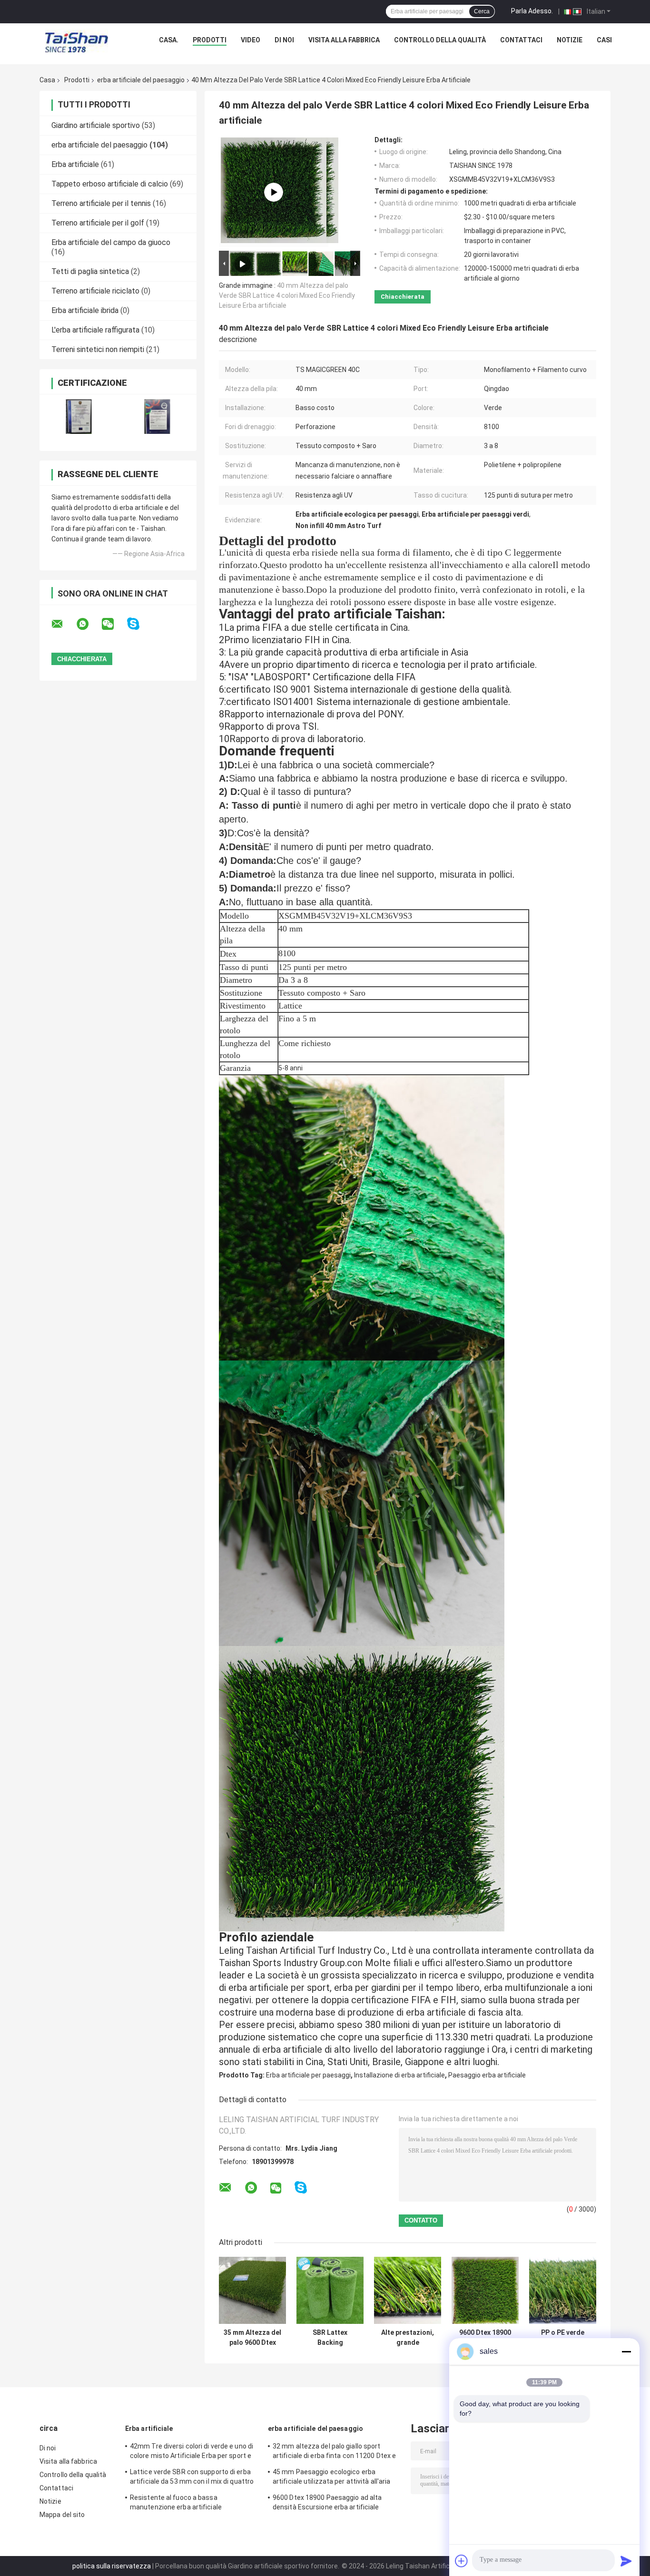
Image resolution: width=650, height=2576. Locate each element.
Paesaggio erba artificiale (487, 2075)
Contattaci (521, 40)
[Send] (626, 2561)
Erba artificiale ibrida (85, 310)
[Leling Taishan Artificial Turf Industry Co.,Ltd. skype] (139, 624)
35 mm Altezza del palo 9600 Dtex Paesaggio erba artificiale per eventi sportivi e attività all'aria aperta (252, 2338)
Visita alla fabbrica (344, 40)
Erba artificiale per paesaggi (308, 2075)
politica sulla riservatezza (112, 2566)
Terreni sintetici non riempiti (98, 349)
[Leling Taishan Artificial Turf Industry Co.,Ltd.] (77, 42)
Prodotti (210, 40)
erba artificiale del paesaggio (141, 80)
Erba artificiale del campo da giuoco (111, 242)
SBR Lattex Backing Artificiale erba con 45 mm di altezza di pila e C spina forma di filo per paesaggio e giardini (330, 2338)
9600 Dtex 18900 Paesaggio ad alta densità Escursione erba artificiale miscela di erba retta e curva (485, 2338)
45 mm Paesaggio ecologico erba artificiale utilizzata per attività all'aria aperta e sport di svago (331, 2478)
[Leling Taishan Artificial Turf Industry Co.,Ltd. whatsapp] (89, 624)
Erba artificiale (75, 164)
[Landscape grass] (274, 192)
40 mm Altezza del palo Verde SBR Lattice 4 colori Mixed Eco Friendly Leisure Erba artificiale (287, 295)
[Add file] (462, 2561)
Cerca (482, 11)
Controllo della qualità (440, 40)
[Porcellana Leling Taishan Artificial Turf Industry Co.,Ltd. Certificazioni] (79, 416)
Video (251, 40)
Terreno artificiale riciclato (95, 291)
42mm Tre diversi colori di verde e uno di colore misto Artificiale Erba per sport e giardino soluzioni (192, 2452)
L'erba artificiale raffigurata (95, 330)
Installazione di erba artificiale (399, 2075)
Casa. (169, 40)
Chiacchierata (403, 297)
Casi (604, 40)
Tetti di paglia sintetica (90, 271)
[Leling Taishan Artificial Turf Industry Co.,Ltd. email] (63, 624)
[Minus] (626, 2351)
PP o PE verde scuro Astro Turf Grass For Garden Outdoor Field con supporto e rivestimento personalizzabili (563, 2338)
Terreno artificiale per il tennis (101, 203)
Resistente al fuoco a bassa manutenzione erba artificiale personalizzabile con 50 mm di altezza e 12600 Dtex (192, 2504)
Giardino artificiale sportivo (96, 125)
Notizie (570, 40)
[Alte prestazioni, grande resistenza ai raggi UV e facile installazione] (408, 2290)
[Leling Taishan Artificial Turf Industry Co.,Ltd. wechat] (114, 624)
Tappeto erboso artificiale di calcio (110, 184)
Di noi (284, 40)
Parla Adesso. (532, 11)
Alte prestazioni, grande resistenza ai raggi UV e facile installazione (408, 2338)
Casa (47, 80)
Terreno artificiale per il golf (98, 223)
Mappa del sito (62, 2515)
